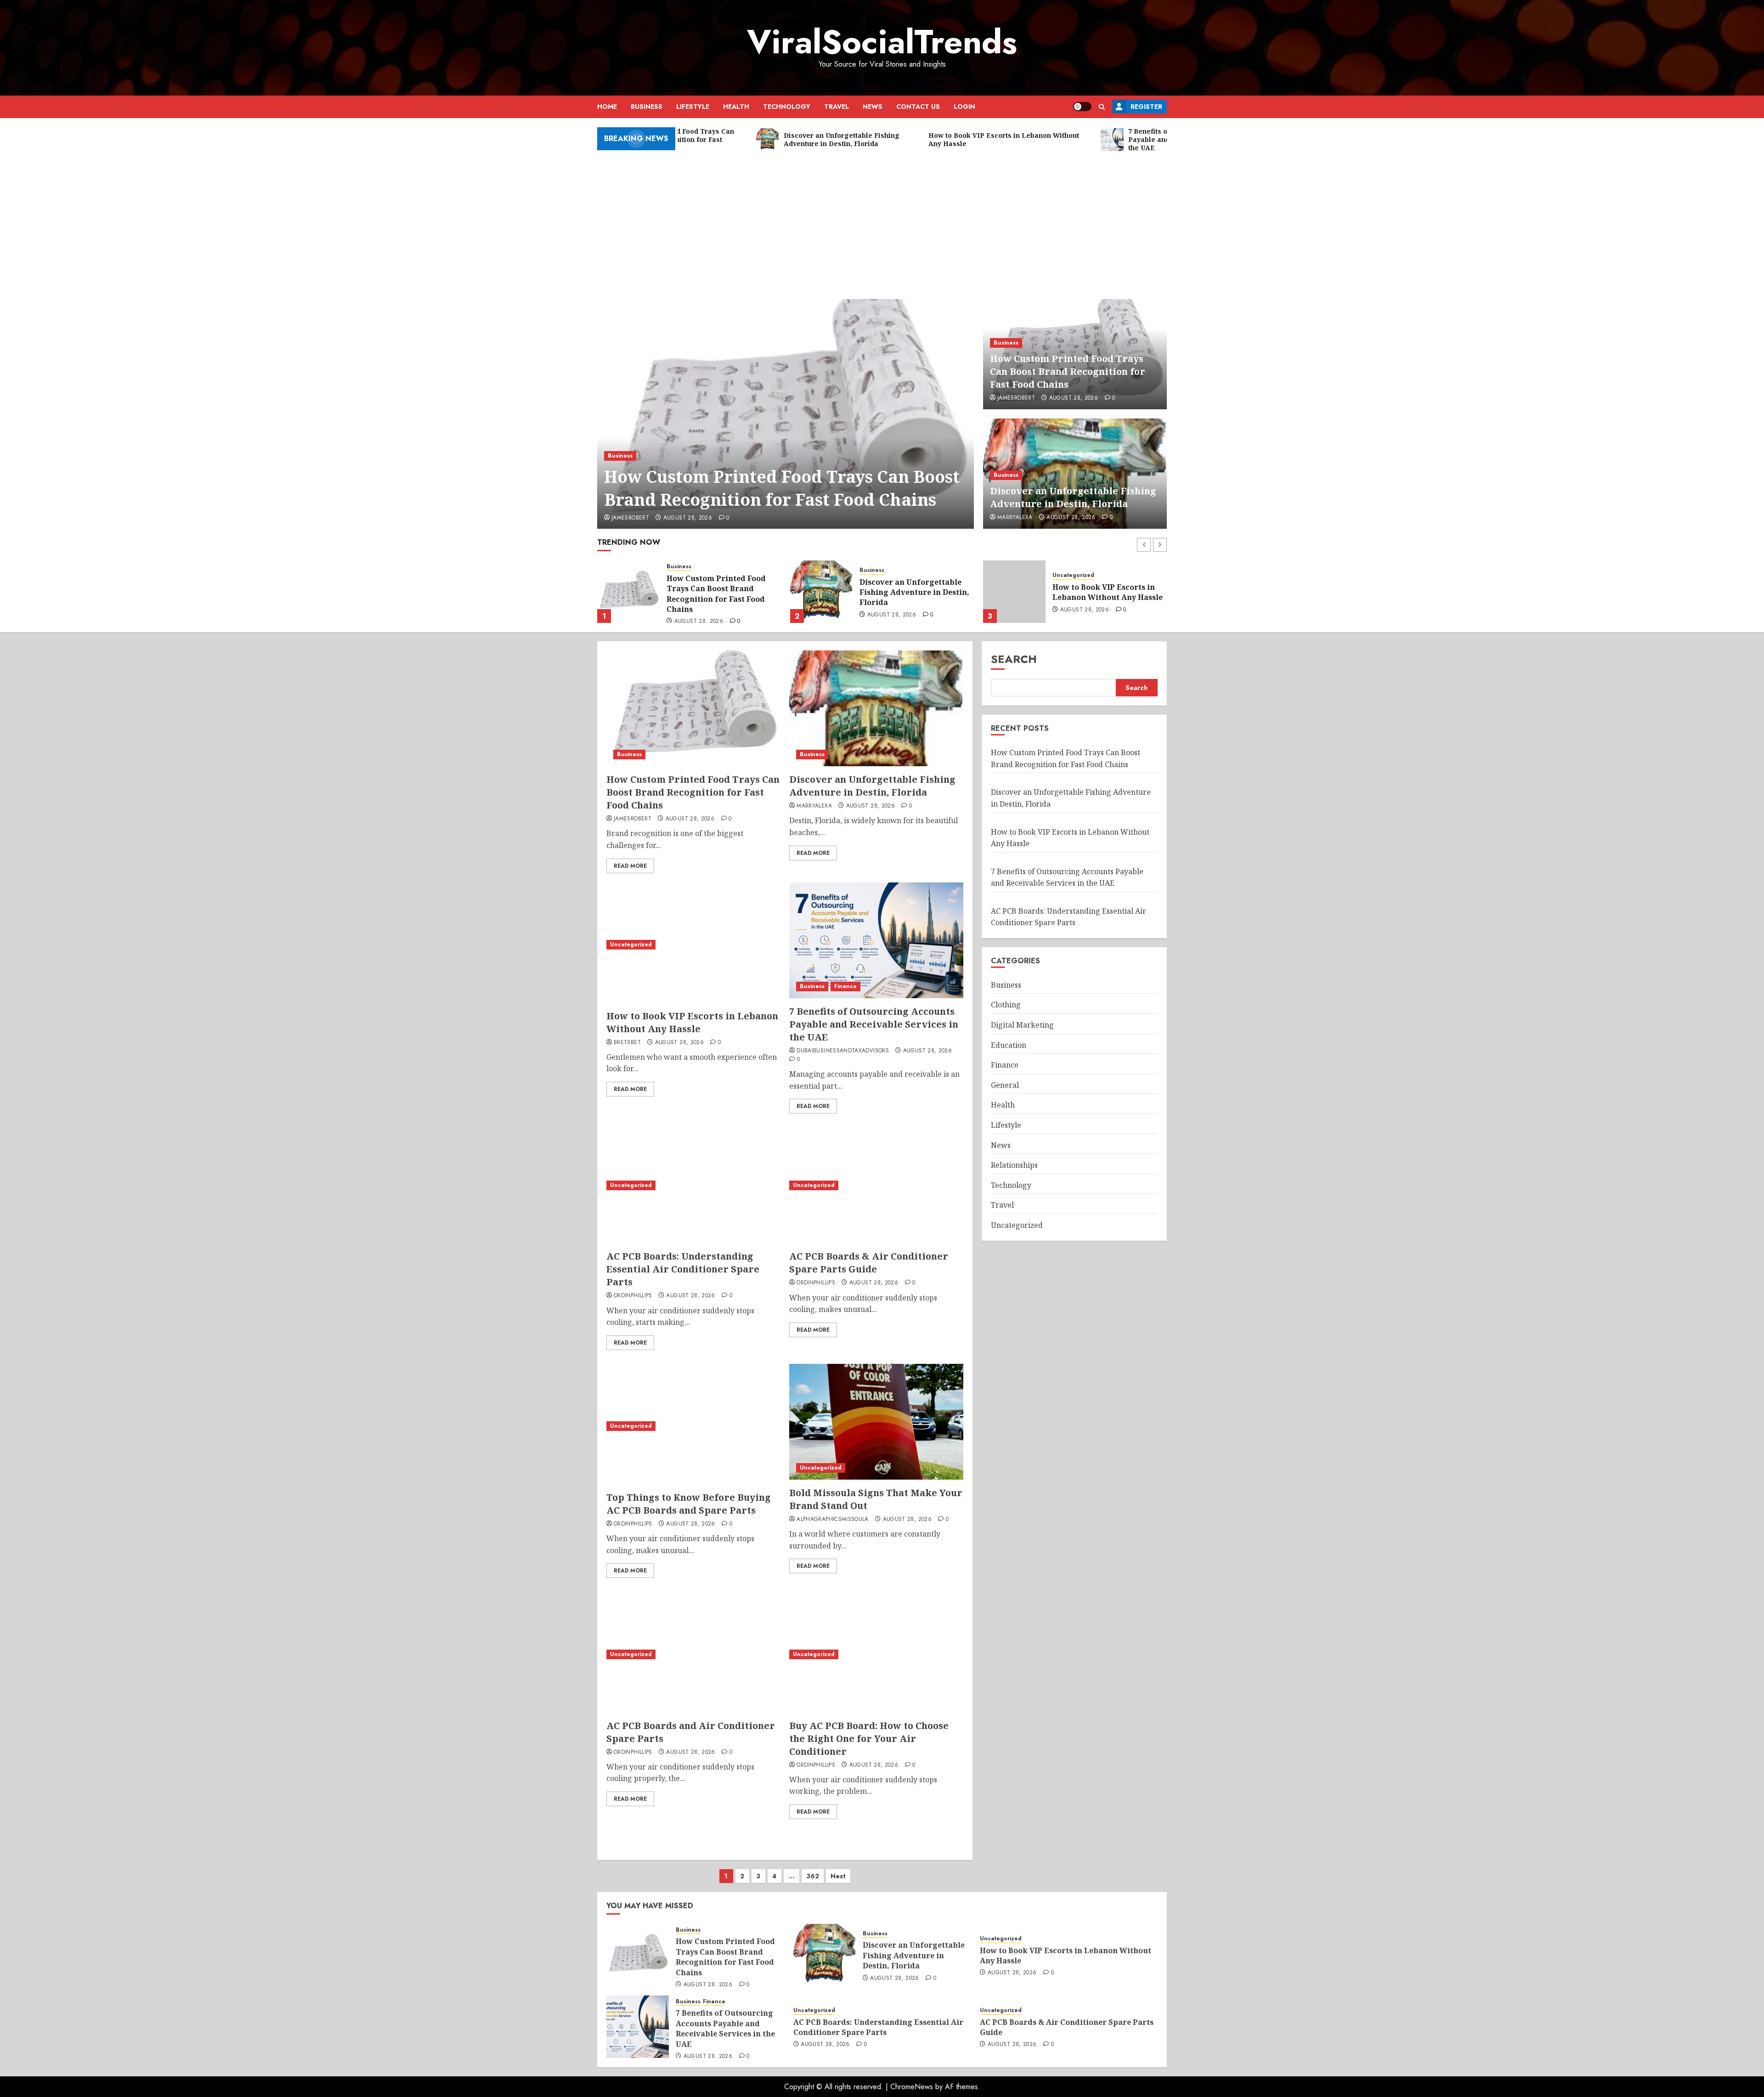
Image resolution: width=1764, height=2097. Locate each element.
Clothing (1006, 1005)
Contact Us (918, 107)
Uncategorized (880, 575)
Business (647, 107)
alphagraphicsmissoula (833, 1520)
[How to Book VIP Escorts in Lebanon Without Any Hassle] (821, 592)
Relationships (1014, 1165)
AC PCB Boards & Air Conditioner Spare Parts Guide (869, 1263)
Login (964, 107)
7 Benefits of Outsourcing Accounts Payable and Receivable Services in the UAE (1102, 594)
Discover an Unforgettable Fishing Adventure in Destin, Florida (1073, 497)
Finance (1091, 567)
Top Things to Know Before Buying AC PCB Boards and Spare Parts (689, 1504)
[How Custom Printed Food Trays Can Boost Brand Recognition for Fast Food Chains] (786, 414)
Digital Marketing (1022, 1025)
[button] (1102, 107)
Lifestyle (693, 107)
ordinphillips (633, 1296)
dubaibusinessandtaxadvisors (843, 1051)
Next (838, 1876)
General (1005, 1085)
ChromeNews (912, 2087)
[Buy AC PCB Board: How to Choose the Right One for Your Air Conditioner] (876, 1654)
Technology (787, 107)
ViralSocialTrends (882, 42)
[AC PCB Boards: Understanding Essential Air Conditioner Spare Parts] (693, 1185)
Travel (837, 107)
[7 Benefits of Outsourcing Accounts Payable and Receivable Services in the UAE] (1014, 592)
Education (1009, 1045)
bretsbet (627, 1043)
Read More (630, 866)
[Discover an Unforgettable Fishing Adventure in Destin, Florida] (628, 592)
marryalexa (1015, 518)
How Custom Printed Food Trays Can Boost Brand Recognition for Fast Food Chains (782, 488)
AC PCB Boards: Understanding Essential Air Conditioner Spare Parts (683, 1269)
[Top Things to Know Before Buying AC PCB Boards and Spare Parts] (693, 1426)
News (873, 107)
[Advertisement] (882, 221)
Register (1146, 107)
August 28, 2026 (688, 518)
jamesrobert (630, 518)
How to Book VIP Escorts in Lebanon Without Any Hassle (915, 592)
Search (1014, 659)
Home (607, 107)
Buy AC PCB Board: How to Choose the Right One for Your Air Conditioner (869, 1738)
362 (813, 1876)
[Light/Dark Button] (1082, 107)
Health (736, 107)
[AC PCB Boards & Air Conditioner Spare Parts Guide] (876, 1185)
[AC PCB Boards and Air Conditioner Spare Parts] (693, 1654)
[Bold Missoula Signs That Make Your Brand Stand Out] (876, 1422)
